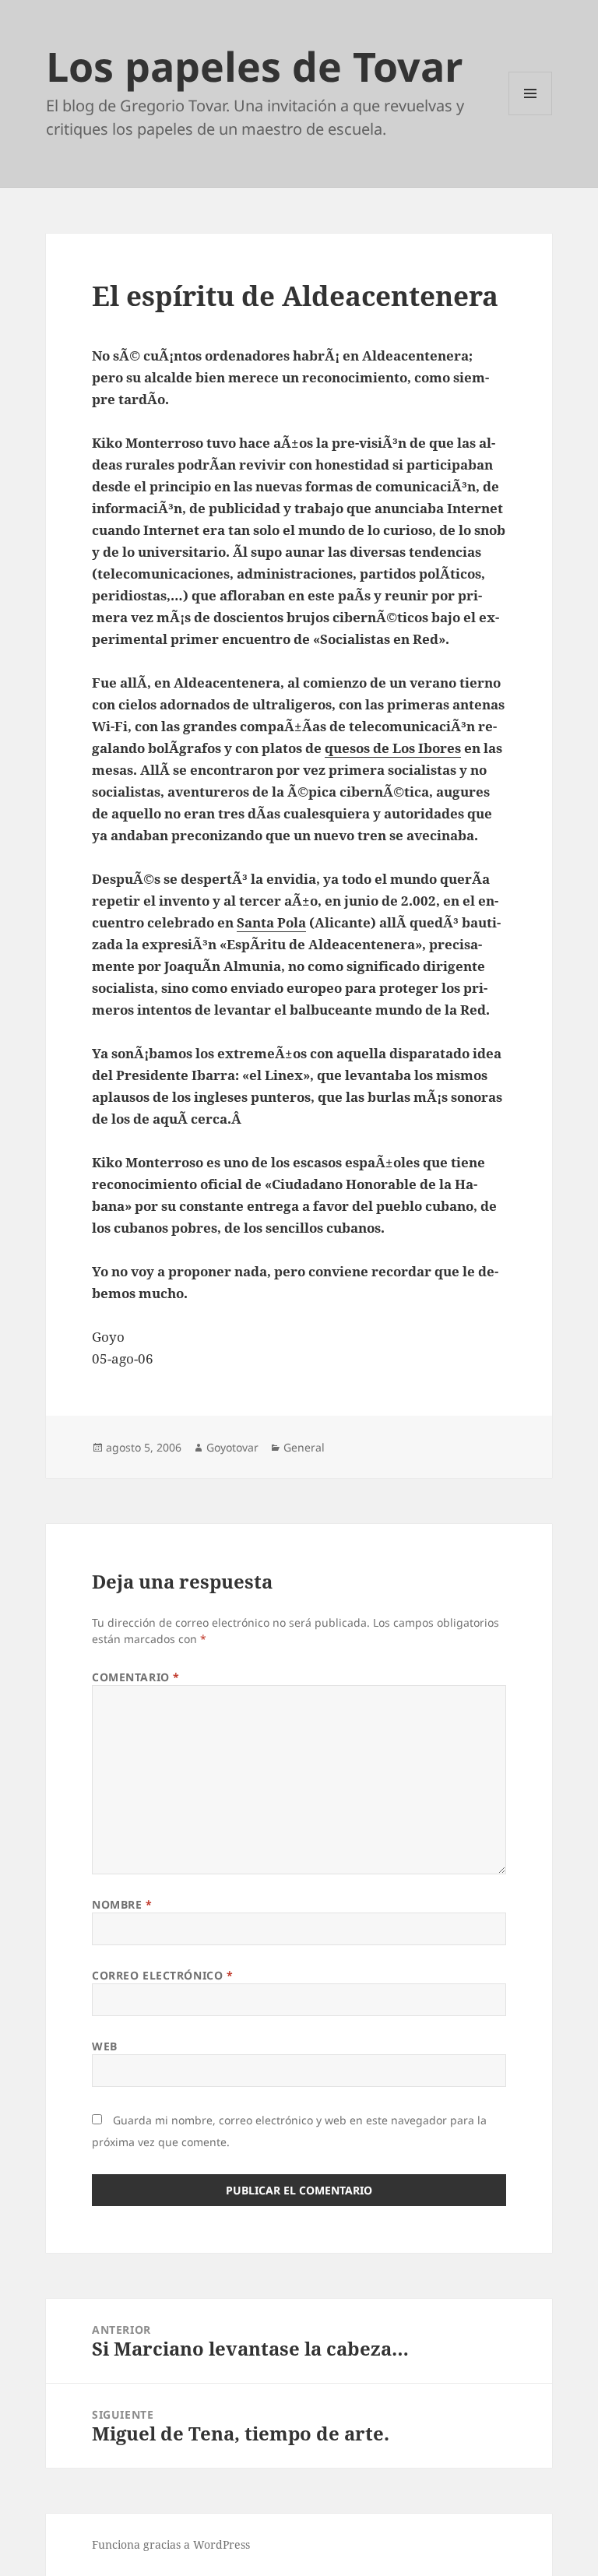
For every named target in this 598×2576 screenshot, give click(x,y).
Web (105, 2046)
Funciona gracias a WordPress (171, 2544)
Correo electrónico (162, 1975)
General (304, 1447)
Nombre (122, 1904)
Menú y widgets (531, 115)
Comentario (136, 1677)
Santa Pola (271, 922)
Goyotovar (232, 1447)
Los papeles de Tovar (255, 66)
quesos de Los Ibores (393, 748)
